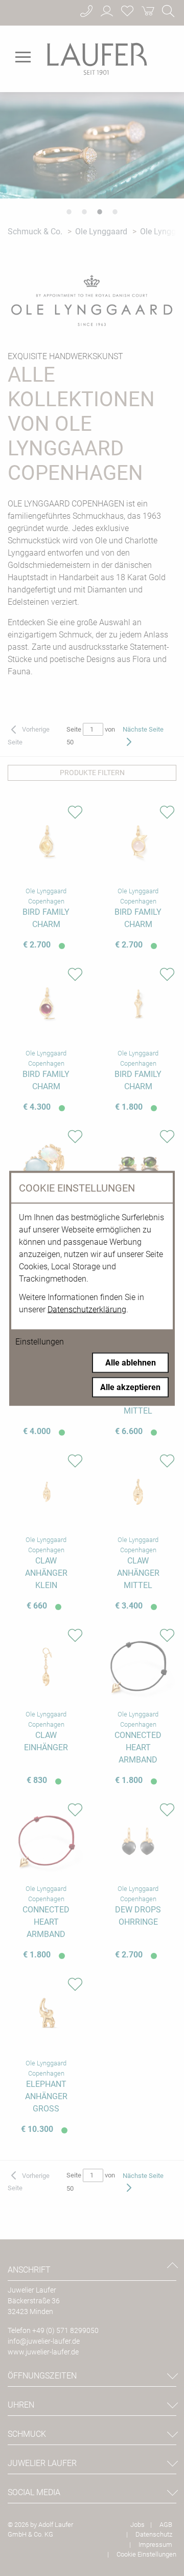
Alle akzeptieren (130, 1387)
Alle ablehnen (131, 1362)
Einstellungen (40, 1341)
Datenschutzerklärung (87, 1309)
